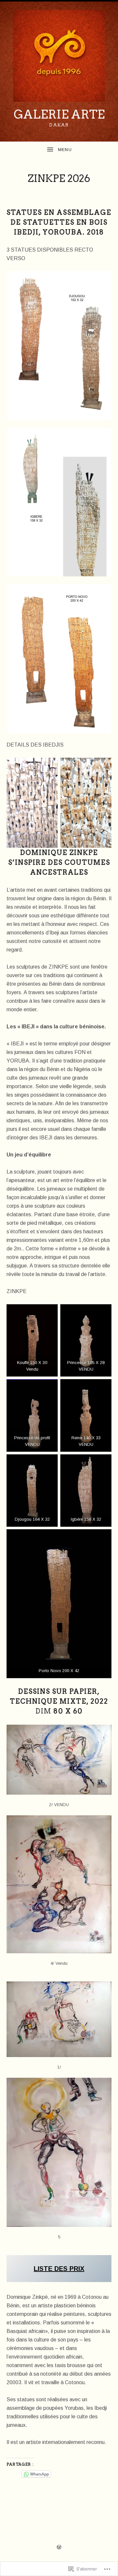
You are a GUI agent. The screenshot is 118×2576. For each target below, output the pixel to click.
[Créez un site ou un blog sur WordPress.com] (59, 2547)
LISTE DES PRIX (59, 2269)
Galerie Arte (59, 114)
